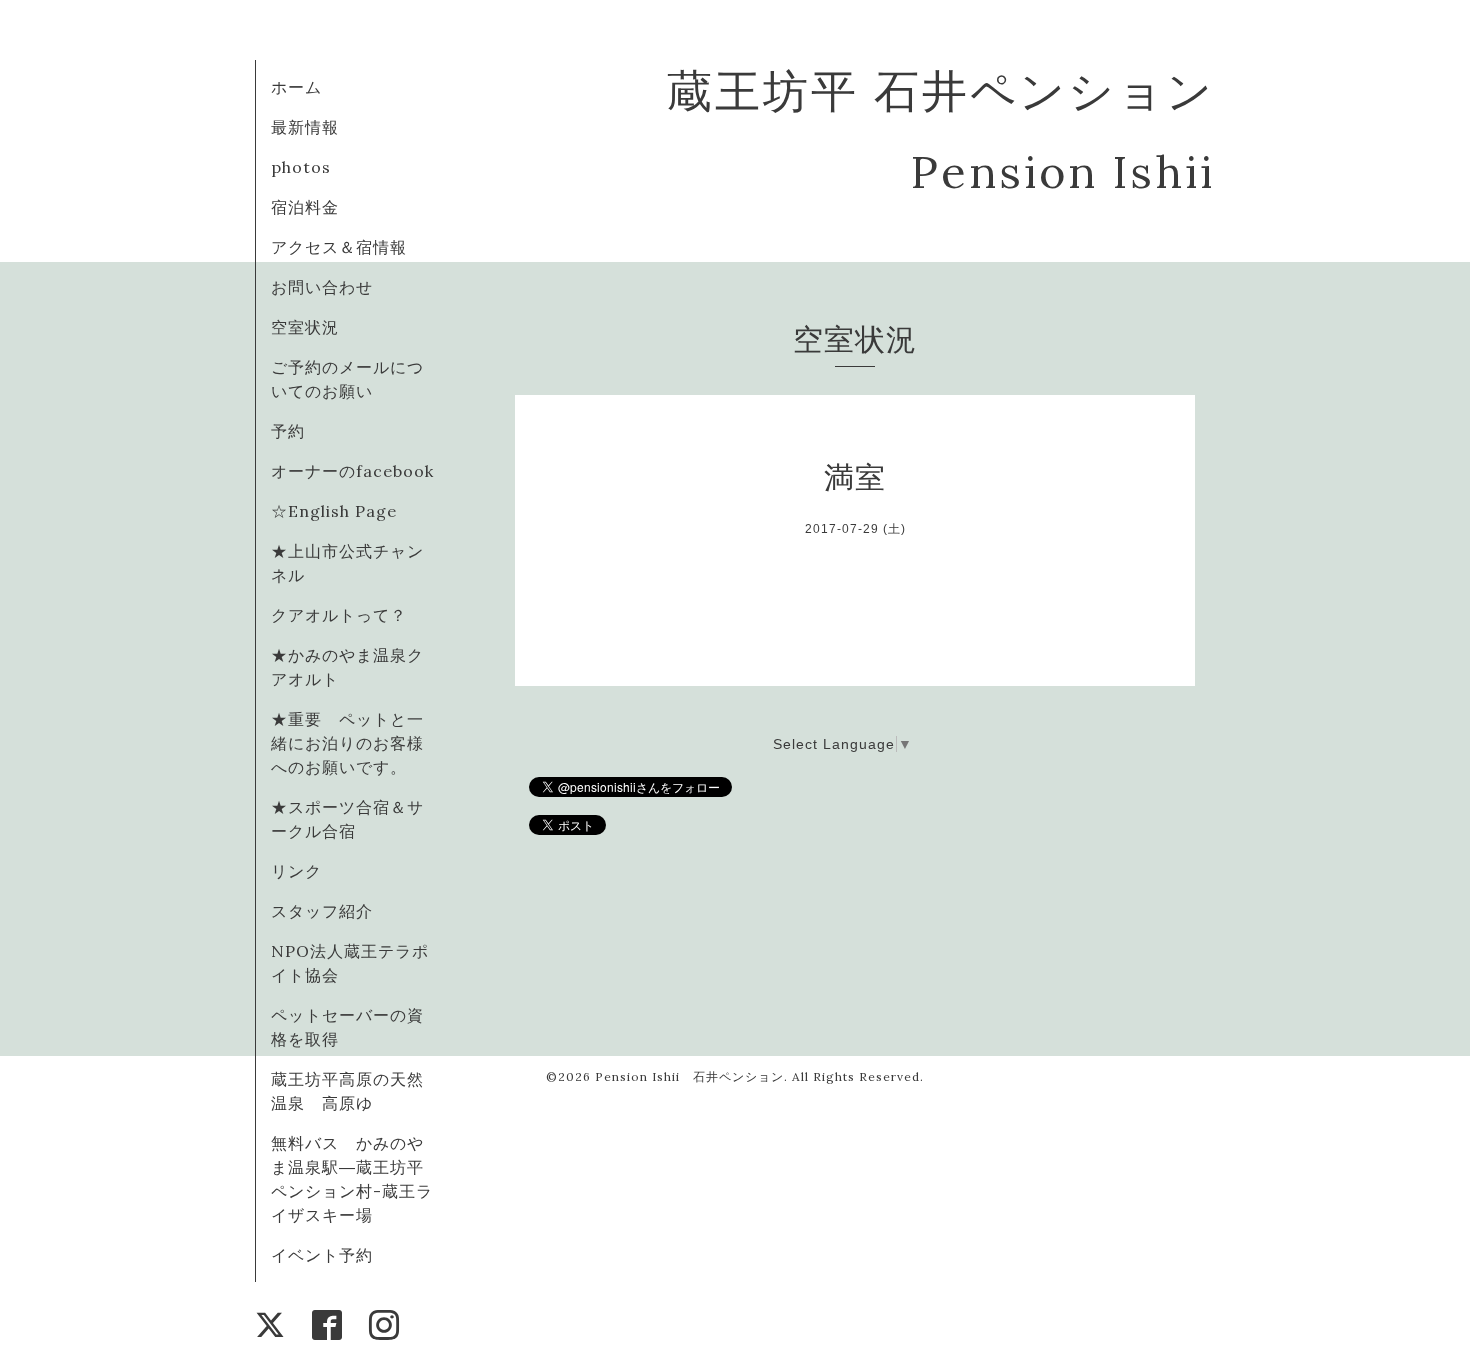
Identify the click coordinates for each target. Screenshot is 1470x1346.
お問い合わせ (322, 287)
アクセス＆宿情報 (339, 247)
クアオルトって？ (347, 615)
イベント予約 (322, 1255)
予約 (288, 431)
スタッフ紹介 (322, 911)
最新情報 (305, 127)
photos (301, 167)
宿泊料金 (305, 207)
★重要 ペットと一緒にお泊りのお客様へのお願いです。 (347, 743)
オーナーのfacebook (352, 471)
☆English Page (334, 511)
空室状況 (305, 327)
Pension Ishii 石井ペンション (689, 1076)
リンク (296, 871)
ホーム (296, 87)
